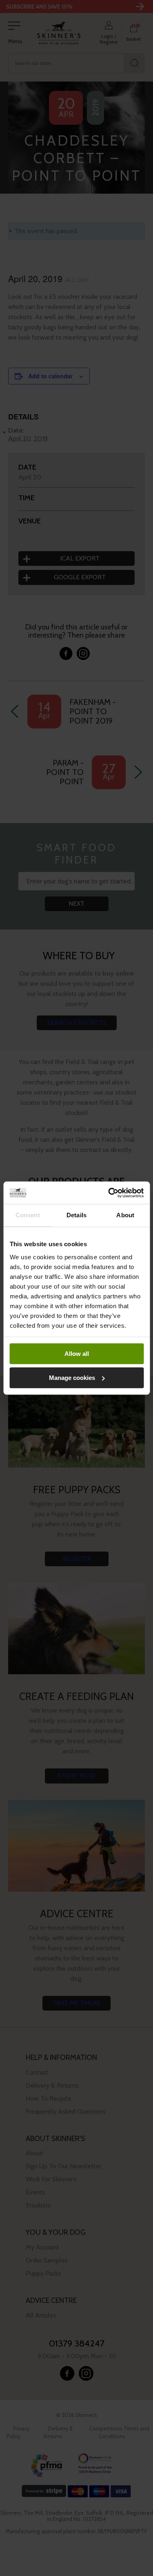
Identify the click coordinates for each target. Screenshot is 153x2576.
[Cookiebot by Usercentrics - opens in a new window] (109, 1193)
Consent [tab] (28, 1215)
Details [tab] (76, 1215)
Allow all (77, 1354)
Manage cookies (72, 1378)
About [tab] (125, 1215)
